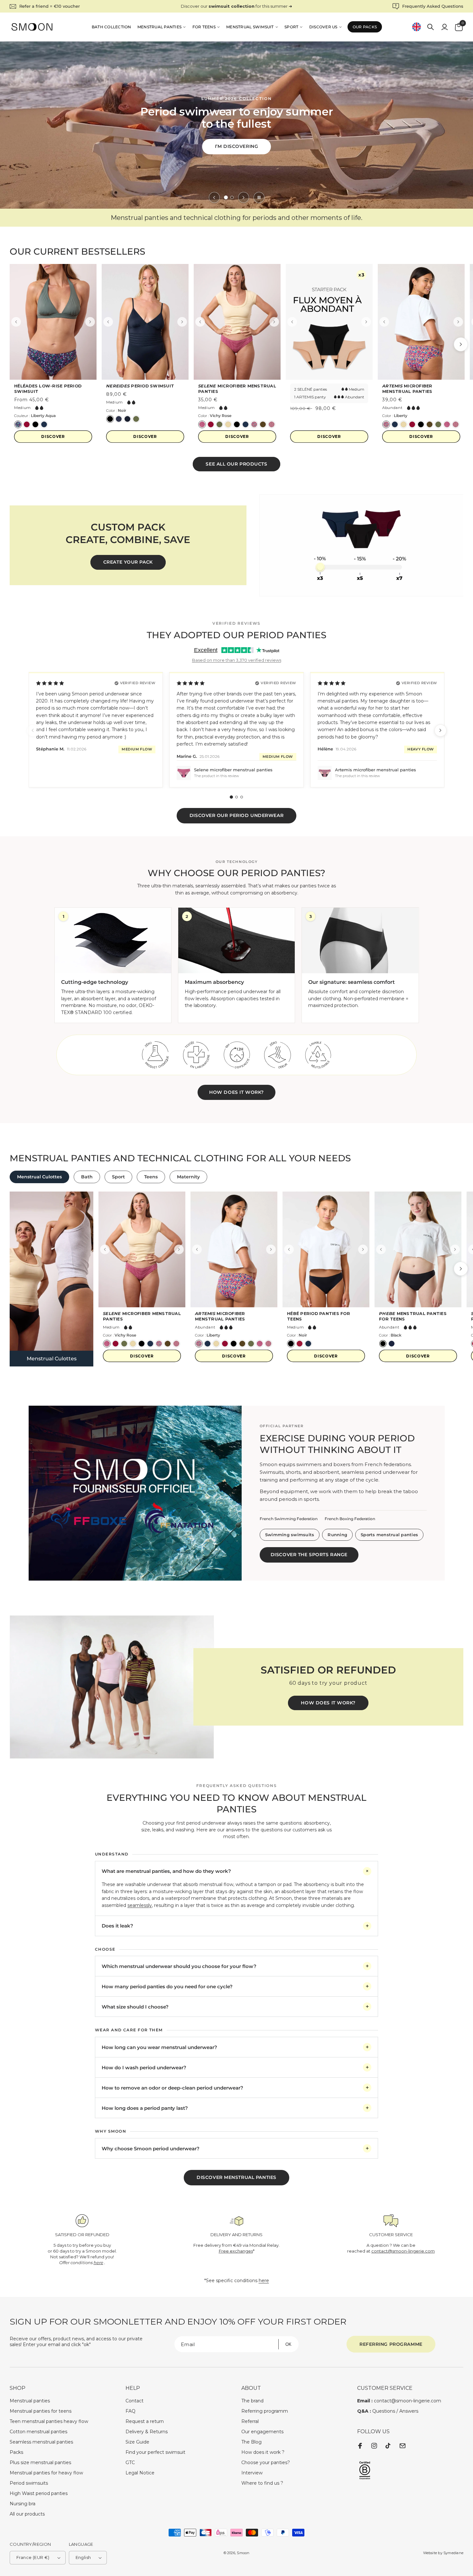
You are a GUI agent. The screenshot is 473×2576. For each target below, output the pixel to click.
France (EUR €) (33, 2557)
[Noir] (110, 419)
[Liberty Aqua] (18, 424)
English (83, 2557)
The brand (252, 2401)
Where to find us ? (262, 2483)
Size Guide (137, 2442)
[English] (416, 27)
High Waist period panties (39, 2493)
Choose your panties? (266, 2463)
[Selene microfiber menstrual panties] (237, 322)
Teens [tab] (151, 1177)
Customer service (385, 2388)
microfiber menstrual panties (237, 389)
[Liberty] (254, 424)
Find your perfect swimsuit (155, 2452)
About (251, 2388)
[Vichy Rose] (202, 424)
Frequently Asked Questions (433, 6)
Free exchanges (236, 2251)
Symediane (453, 2553)
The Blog (251, 2442)
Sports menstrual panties (389, 1535)
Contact (134, 2401)
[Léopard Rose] (272, 424)
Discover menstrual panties (236, 2177)
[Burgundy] (27, 424)
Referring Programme (391, 2344)
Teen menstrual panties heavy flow (49, 2421)
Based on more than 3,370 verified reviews (237, 660)
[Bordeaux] (211, 424)
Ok (288, 2344)
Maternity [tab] (188, 1177)
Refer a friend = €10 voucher (50, 6)
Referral (250, 2421)
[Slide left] (214, 197)
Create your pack (128, 562)
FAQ (130, 2411)
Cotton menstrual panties (38, 2432)
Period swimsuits (29, 2483)
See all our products (236, 464)
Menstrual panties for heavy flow (46, 2473)
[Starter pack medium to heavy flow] (329, 322)
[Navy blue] (44, 424)
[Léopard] (263, 424)
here (264, 2281)
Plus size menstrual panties (40, 2463)
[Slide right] (244, 197)
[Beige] (228, 424)
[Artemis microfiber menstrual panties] (421, 322)
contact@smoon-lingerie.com (403, 2251)
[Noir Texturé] (127, 419)
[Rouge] (300, 1344)
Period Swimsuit (140, 386)
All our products (27, 2514)
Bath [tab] (87, 1177)
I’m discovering (236, 143)
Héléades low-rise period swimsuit (48, 389)
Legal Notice (140, 2473)
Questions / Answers (388, 2411)
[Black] (35, 424)
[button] (431, 27)
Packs (16, 2452)
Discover (53, 436)
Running (337, 1535)
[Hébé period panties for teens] (326, 1249)
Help (133, 2388)
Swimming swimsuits (290, 1535)
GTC (130, 2463)
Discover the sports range (309, 1555)
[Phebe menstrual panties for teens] (418, 1249)
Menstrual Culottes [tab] (39, 1177)
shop (18, 2388)
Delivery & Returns (147, 2432)
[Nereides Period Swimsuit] (145, 322)
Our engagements (262, 2432)
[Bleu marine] (119, 419)
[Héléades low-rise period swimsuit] (53, 322)
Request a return (145, 2421)
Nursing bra (23, 2504)
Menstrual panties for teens (41, 2411)
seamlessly (140, 1905)
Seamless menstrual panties (41, 2442)
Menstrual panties (30, 2401)
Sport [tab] (118, 1177)
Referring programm (265, 2411)
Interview (252, 2473)
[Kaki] (136, 419)
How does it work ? (263, 2452)
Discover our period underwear (236, 815)
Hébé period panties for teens (319, 1316)
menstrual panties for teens (413, 1316)
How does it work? (236, 1092)
